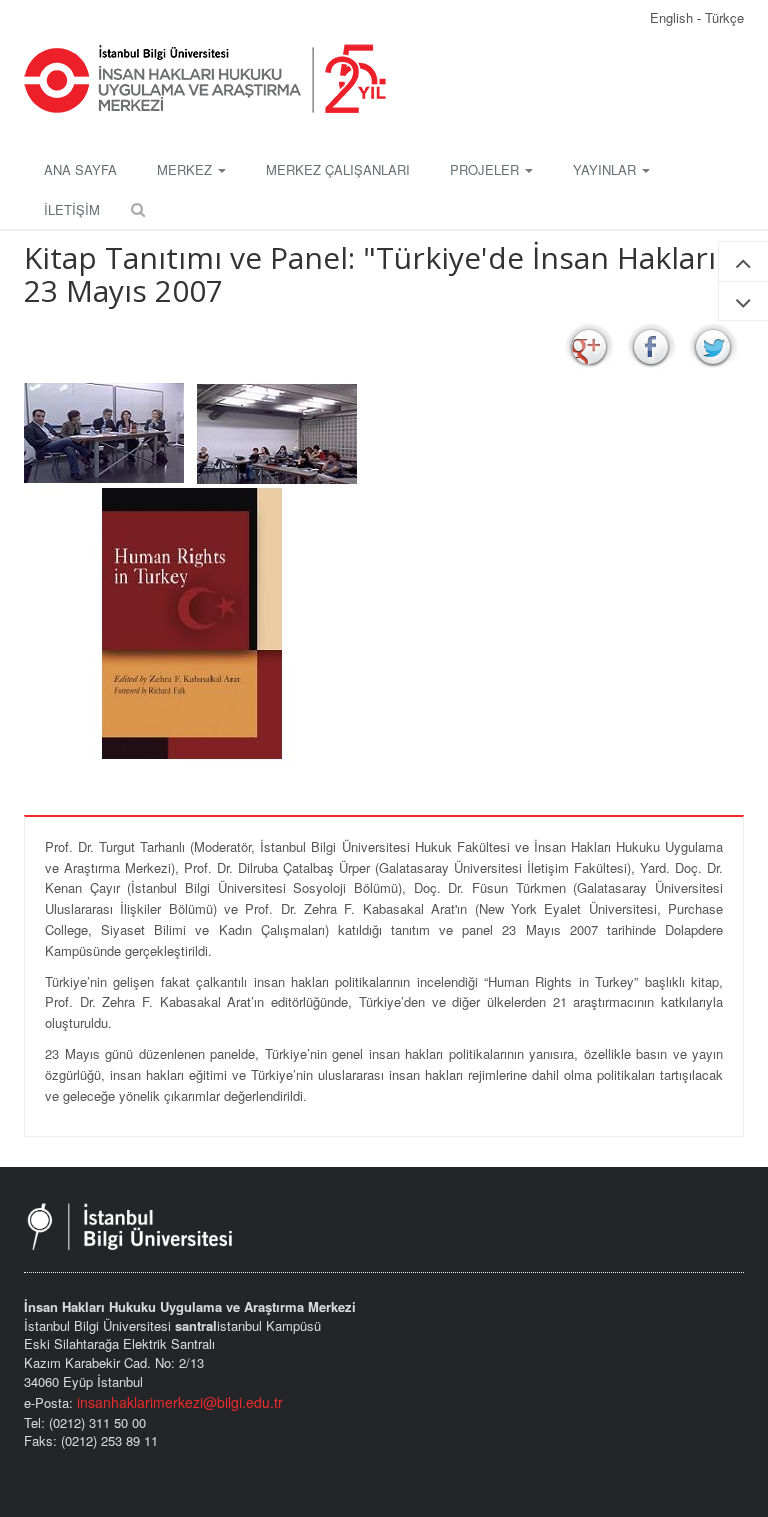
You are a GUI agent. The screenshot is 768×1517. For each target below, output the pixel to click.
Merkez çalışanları (338, 169)
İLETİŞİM (72, 209)
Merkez (186, 169)
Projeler (486, 169)
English (673, 17)
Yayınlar (606, 169)
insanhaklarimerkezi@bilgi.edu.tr (180, 1402)
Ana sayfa (80, 169)
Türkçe (724, 17)
